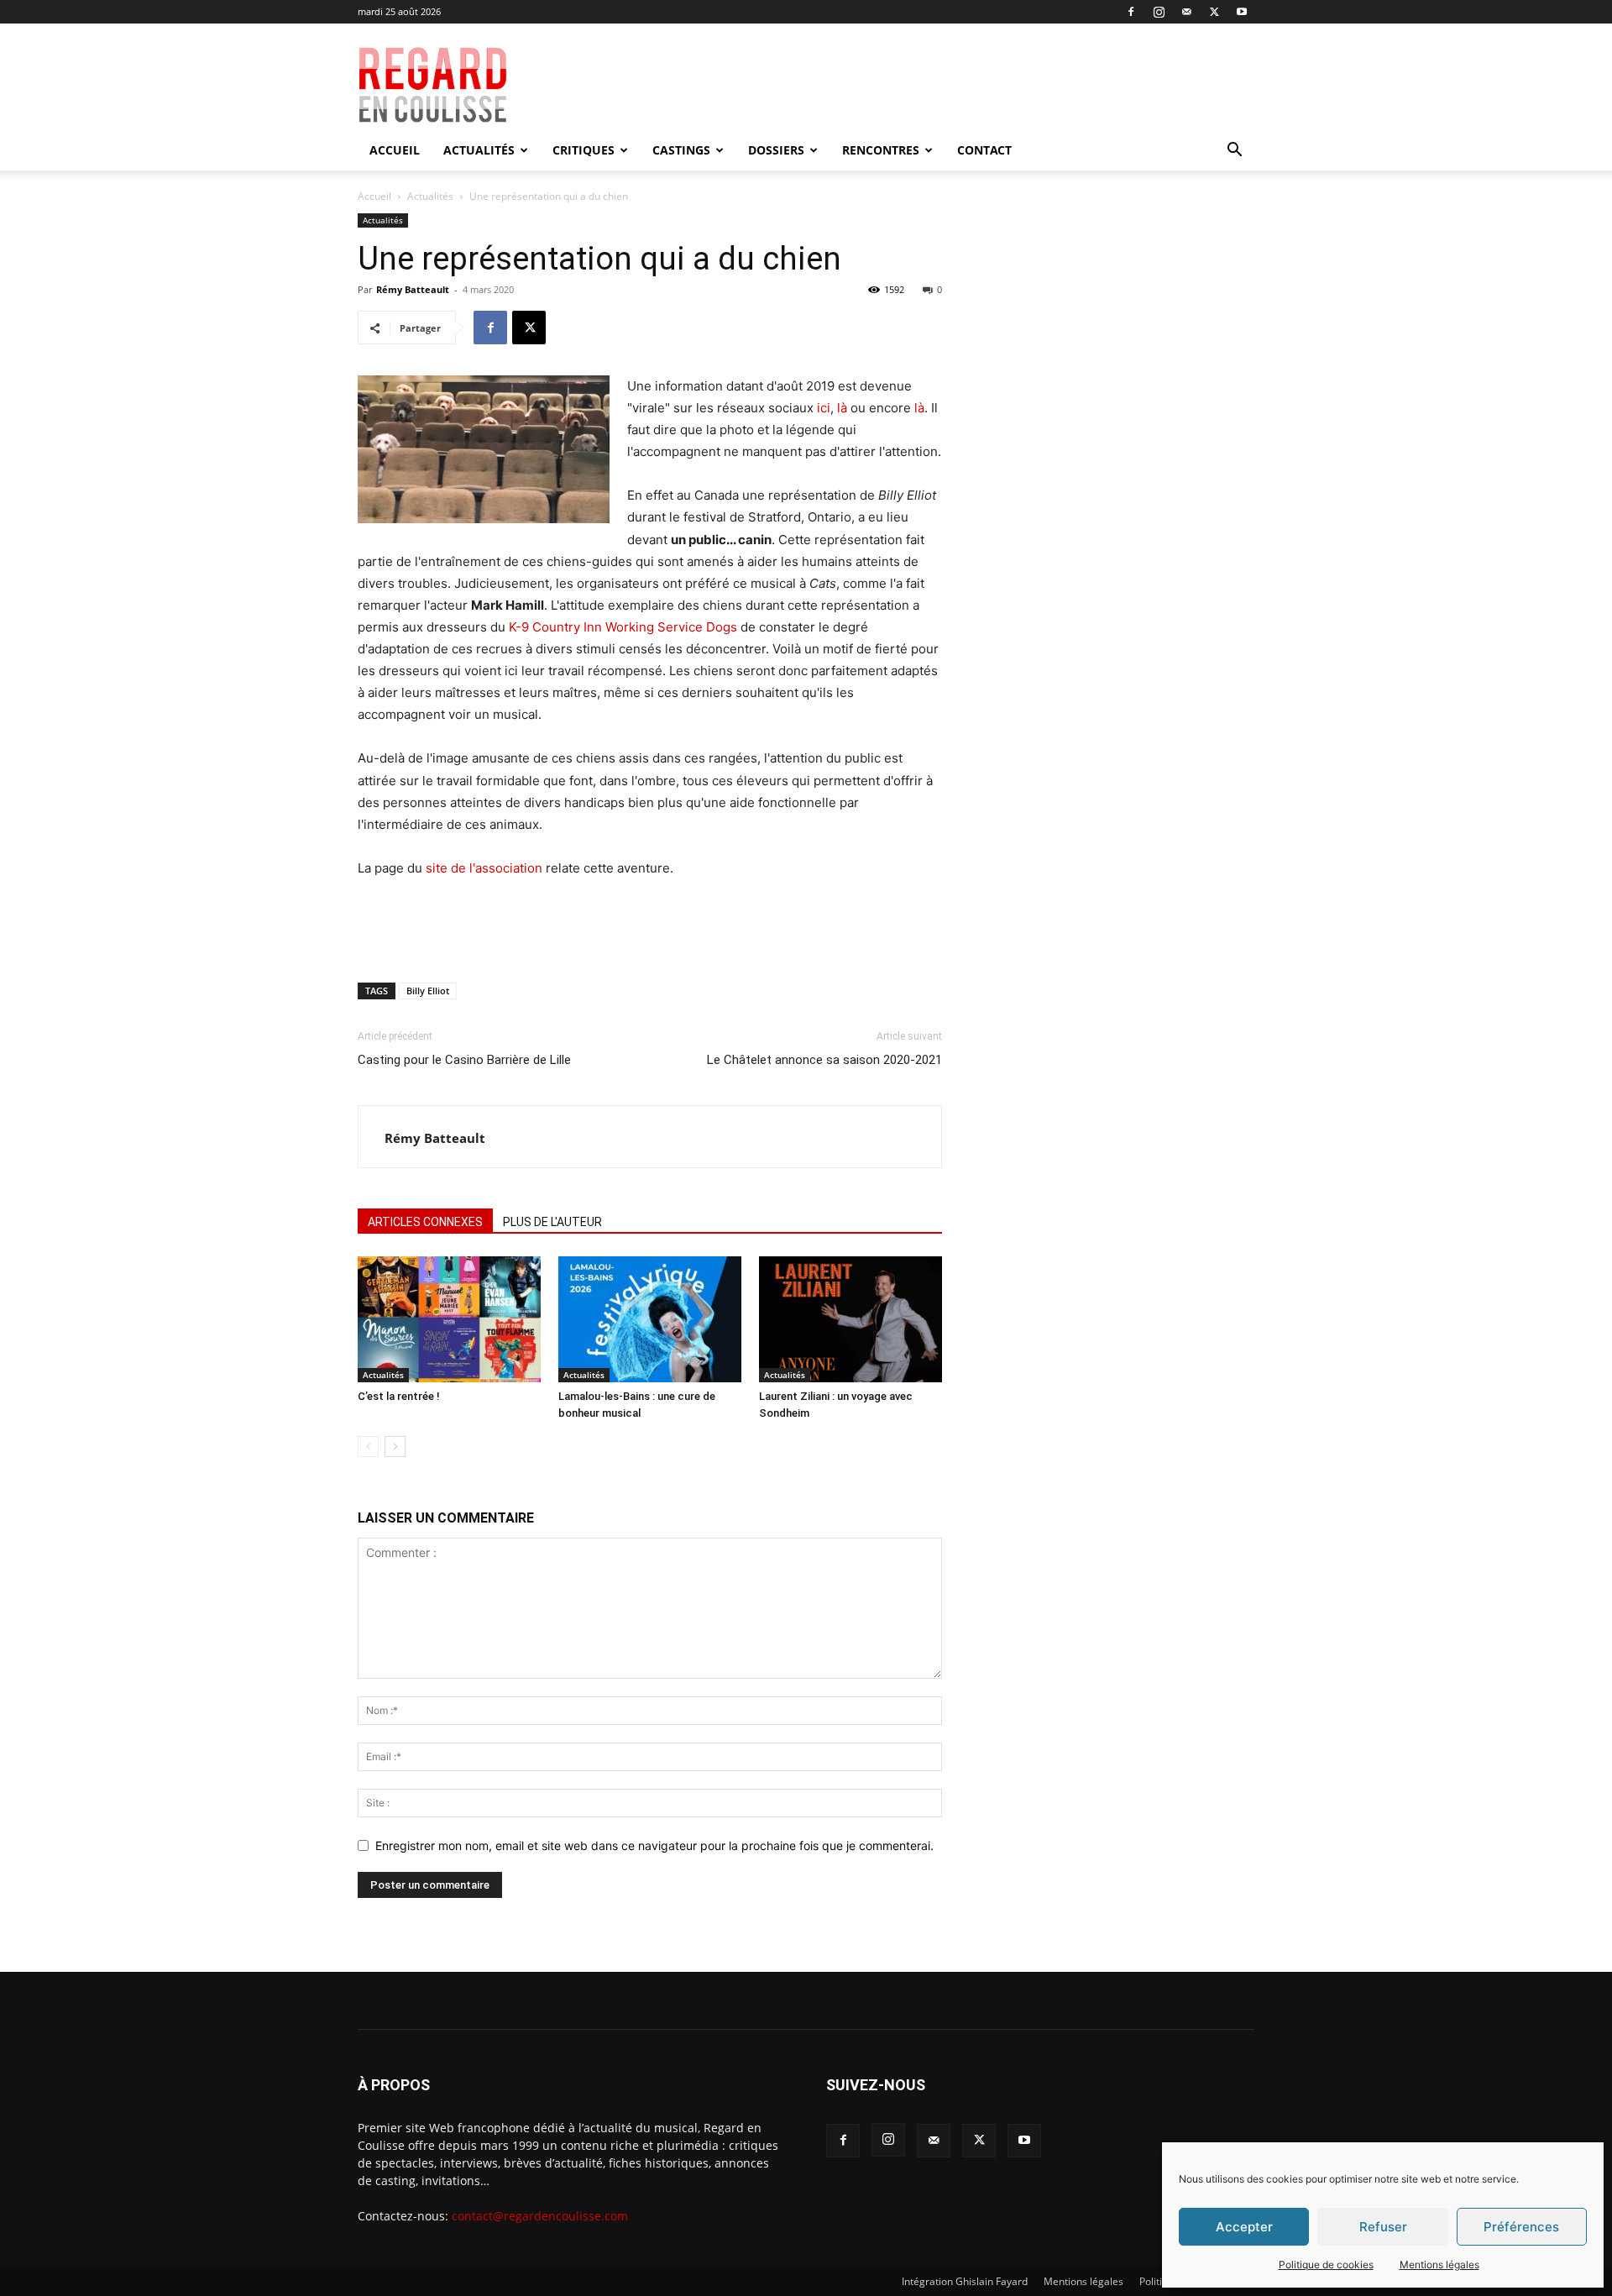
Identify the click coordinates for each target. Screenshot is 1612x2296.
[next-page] (395, 1447)
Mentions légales (1439, 2265)
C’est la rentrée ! (399, 1396)
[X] (1214, 12)
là (842, 408)
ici (824, 408)
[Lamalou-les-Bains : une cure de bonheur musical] (650, 1319)
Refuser (1383, 2227)
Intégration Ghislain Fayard (965, 2281)
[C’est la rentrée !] (449, 1319)
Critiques (584, 150)
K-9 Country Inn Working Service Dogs (623, 627)
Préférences (1521, 2227)
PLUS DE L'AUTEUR (552, 1222)
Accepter (1244, 2227)
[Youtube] (1242, 12)
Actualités (479, 150)
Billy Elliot (428, 991)
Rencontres (881, 150)
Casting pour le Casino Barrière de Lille (464, 1060)
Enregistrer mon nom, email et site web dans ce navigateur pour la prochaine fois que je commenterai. (654, 1845)
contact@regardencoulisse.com (540, 2216)
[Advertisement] (925, 85)
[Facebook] (1131, 12)
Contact (984, 150)
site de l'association (484, 868)
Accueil (395, 150)
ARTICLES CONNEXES (425, 1222)
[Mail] (1186, 12)
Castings (681, 150)
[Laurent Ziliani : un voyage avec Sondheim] (850, 1319)
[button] (1234, 152)
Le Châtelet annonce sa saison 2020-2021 (824, 1060)
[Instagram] (1159, 12)
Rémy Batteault (413, 289)
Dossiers (776, 150)
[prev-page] (368, 1447)
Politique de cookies (1326, 2265)
